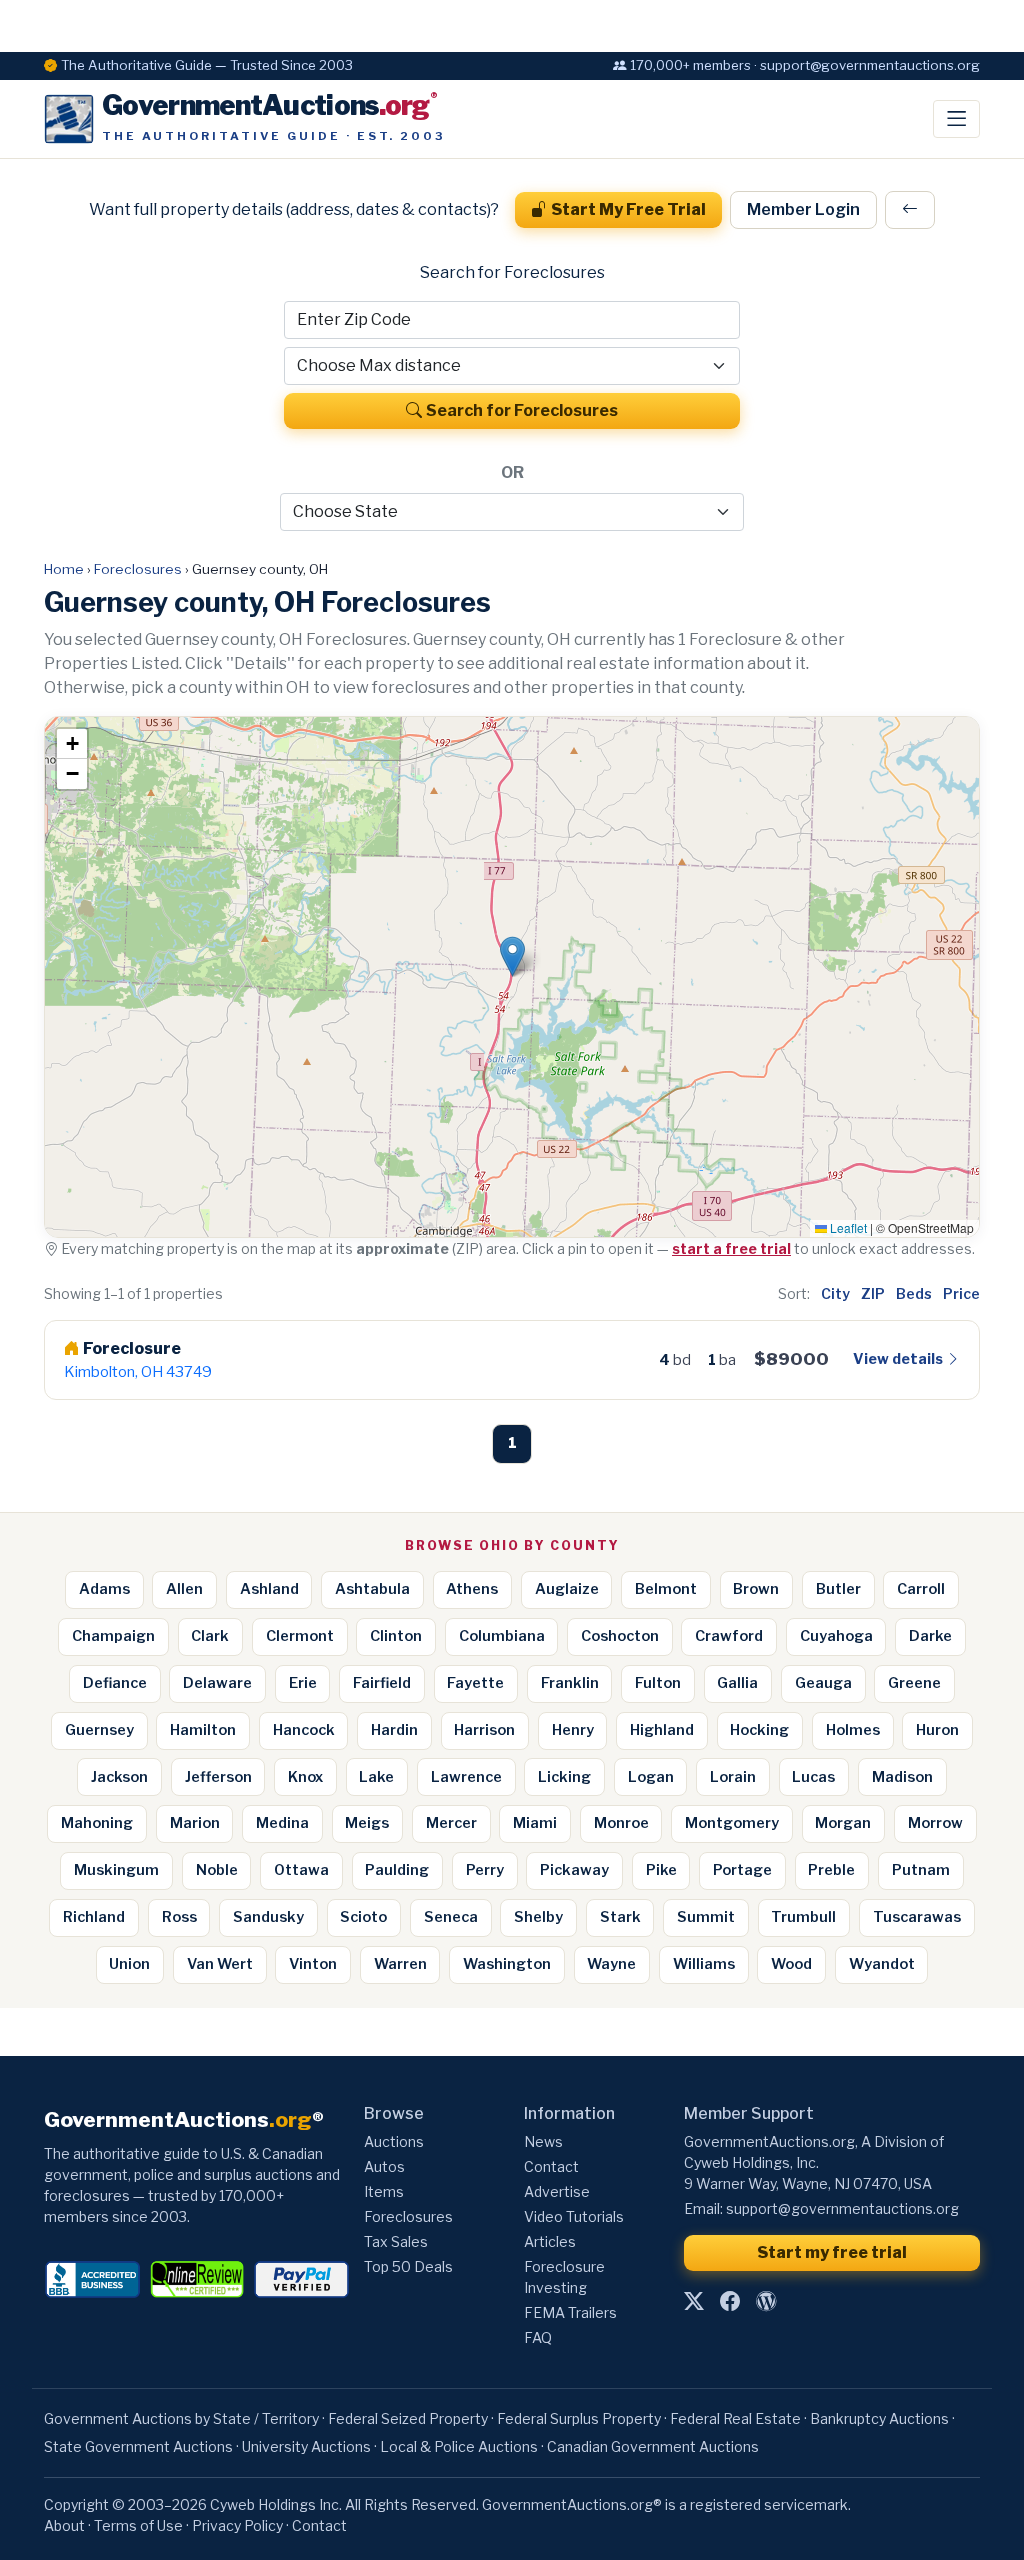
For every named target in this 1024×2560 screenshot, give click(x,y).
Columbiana (502, 1636)
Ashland (269, 1589)
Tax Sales (396, 2241)
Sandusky (268, 1917)
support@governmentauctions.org (842, 2208)
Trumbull (803, 1917)
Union (129, 1964)
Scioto (363, 1917)
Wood (791, 1964)
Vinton (313, 1964)
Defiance (115, 1683)
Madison (902, 1777)
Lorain (733, 1777)
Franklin (570, 1683)
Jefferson (218, 1777)
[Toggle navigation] (956, 119)
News (543, 2141)
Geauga (823, 1683)
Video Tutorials (574, 2216)
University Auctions (306, 2446)
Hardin (394, 1730)
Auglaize (567, 1589)
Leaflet (847, 1227)
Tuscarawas (917, 1917)
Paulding (397, 1870)
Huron (937, 1730)
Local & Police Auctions (459, 2446)
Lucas (813, 1777)
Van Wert (220, 1964)
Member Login (803, 209)
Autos (384, 2166)
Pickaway (574, 1870)
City (835, 1293)
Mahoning (97, 1823)
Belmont (666, 1589)
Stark (620, 1917)
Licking (564, 1777)
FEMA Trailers (570, 2312)
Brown (756, 1589)
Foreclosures (138, 569)
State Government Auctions (138, 2446)
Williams (704, 1964)
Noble (217, 1870)
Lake (376, 1777)
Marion (195, 1823)
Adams (104, 1589)
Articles (550, 2241)
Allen (184, 1589)
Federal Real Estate (735, 2418)
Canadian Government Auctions (653, 2446)
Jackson (119, 1777)
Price (961, 1293)
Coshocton (620, 1636)
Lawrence (466, 1777)
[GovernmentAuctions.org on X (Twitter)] (694, 2302)
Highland (662, 1730)
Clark (210, 1636)
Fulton (658, 1683)
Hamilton (203, 1730)
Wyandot (882, 1964)
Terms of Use (138, 2525)
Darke (930, 1636)
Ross (179, 1917)
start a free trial (731, 1248)
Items (384, 2191)
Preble (831, 1870)
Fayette (475, 1683)
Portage (742, 1870)
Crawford (729, 1636)
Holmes (853, 1730)
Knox (305, 1777)
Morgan (843, 1823)
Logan (651, 1777)
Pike (661, 1870)
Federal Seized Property (408, 2418)
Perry (485, 1870)
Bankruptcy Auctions (879, 2418)
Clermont (300, 1636)
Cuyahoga (836, 1636)
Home (64, 569)
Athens (472, 1589)
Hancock (304, 1730)
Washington (507, 1964)
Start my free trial (832, 2252)
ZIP (873, 1293)
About (64, 2525)
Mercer (451, 1823)
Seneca (451, 1917)
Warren (400, 1964)
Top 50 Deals (408, 2266)
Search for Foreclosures (522, 410)
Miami (535, 1823)
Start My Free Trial (628, 209)
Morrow (935, 1823)
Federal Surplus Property (579, 2418)
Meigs (367, 1823)
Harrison (484, 1730)
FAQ (538, 2337)
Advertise (557, 2191)
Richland (94, 1917)
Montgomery (732, 1823)
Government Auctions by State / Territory (181, 2418)
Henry (573, 1730)
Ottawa (301, 1870)
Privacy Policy (237, 2525)
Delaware (217, 1683)
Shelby (538, 1917)
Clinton (396, 1636)
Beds (914, 1293)
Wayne (611, 1964)
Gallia (737, 1683)
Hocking (759, 1730)
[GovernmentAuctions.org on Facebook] (730, 2302)
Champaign (113, 1636)
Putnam (921, 1870)
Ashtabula (372, 1589)
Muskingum (116, 1870)
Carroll (921, 1589)
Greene (914, 1683)
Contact (551, 2166)
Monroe (621, 1823)
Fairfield (382, 1683)
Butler (838, 1589)
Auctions (394, 2141)
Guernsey (99, 1730)
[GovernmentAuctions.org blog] (766, 2302)
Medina (282, 1823)
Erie (303, 1683)
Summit (706, 1917)
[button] (512, 956)
